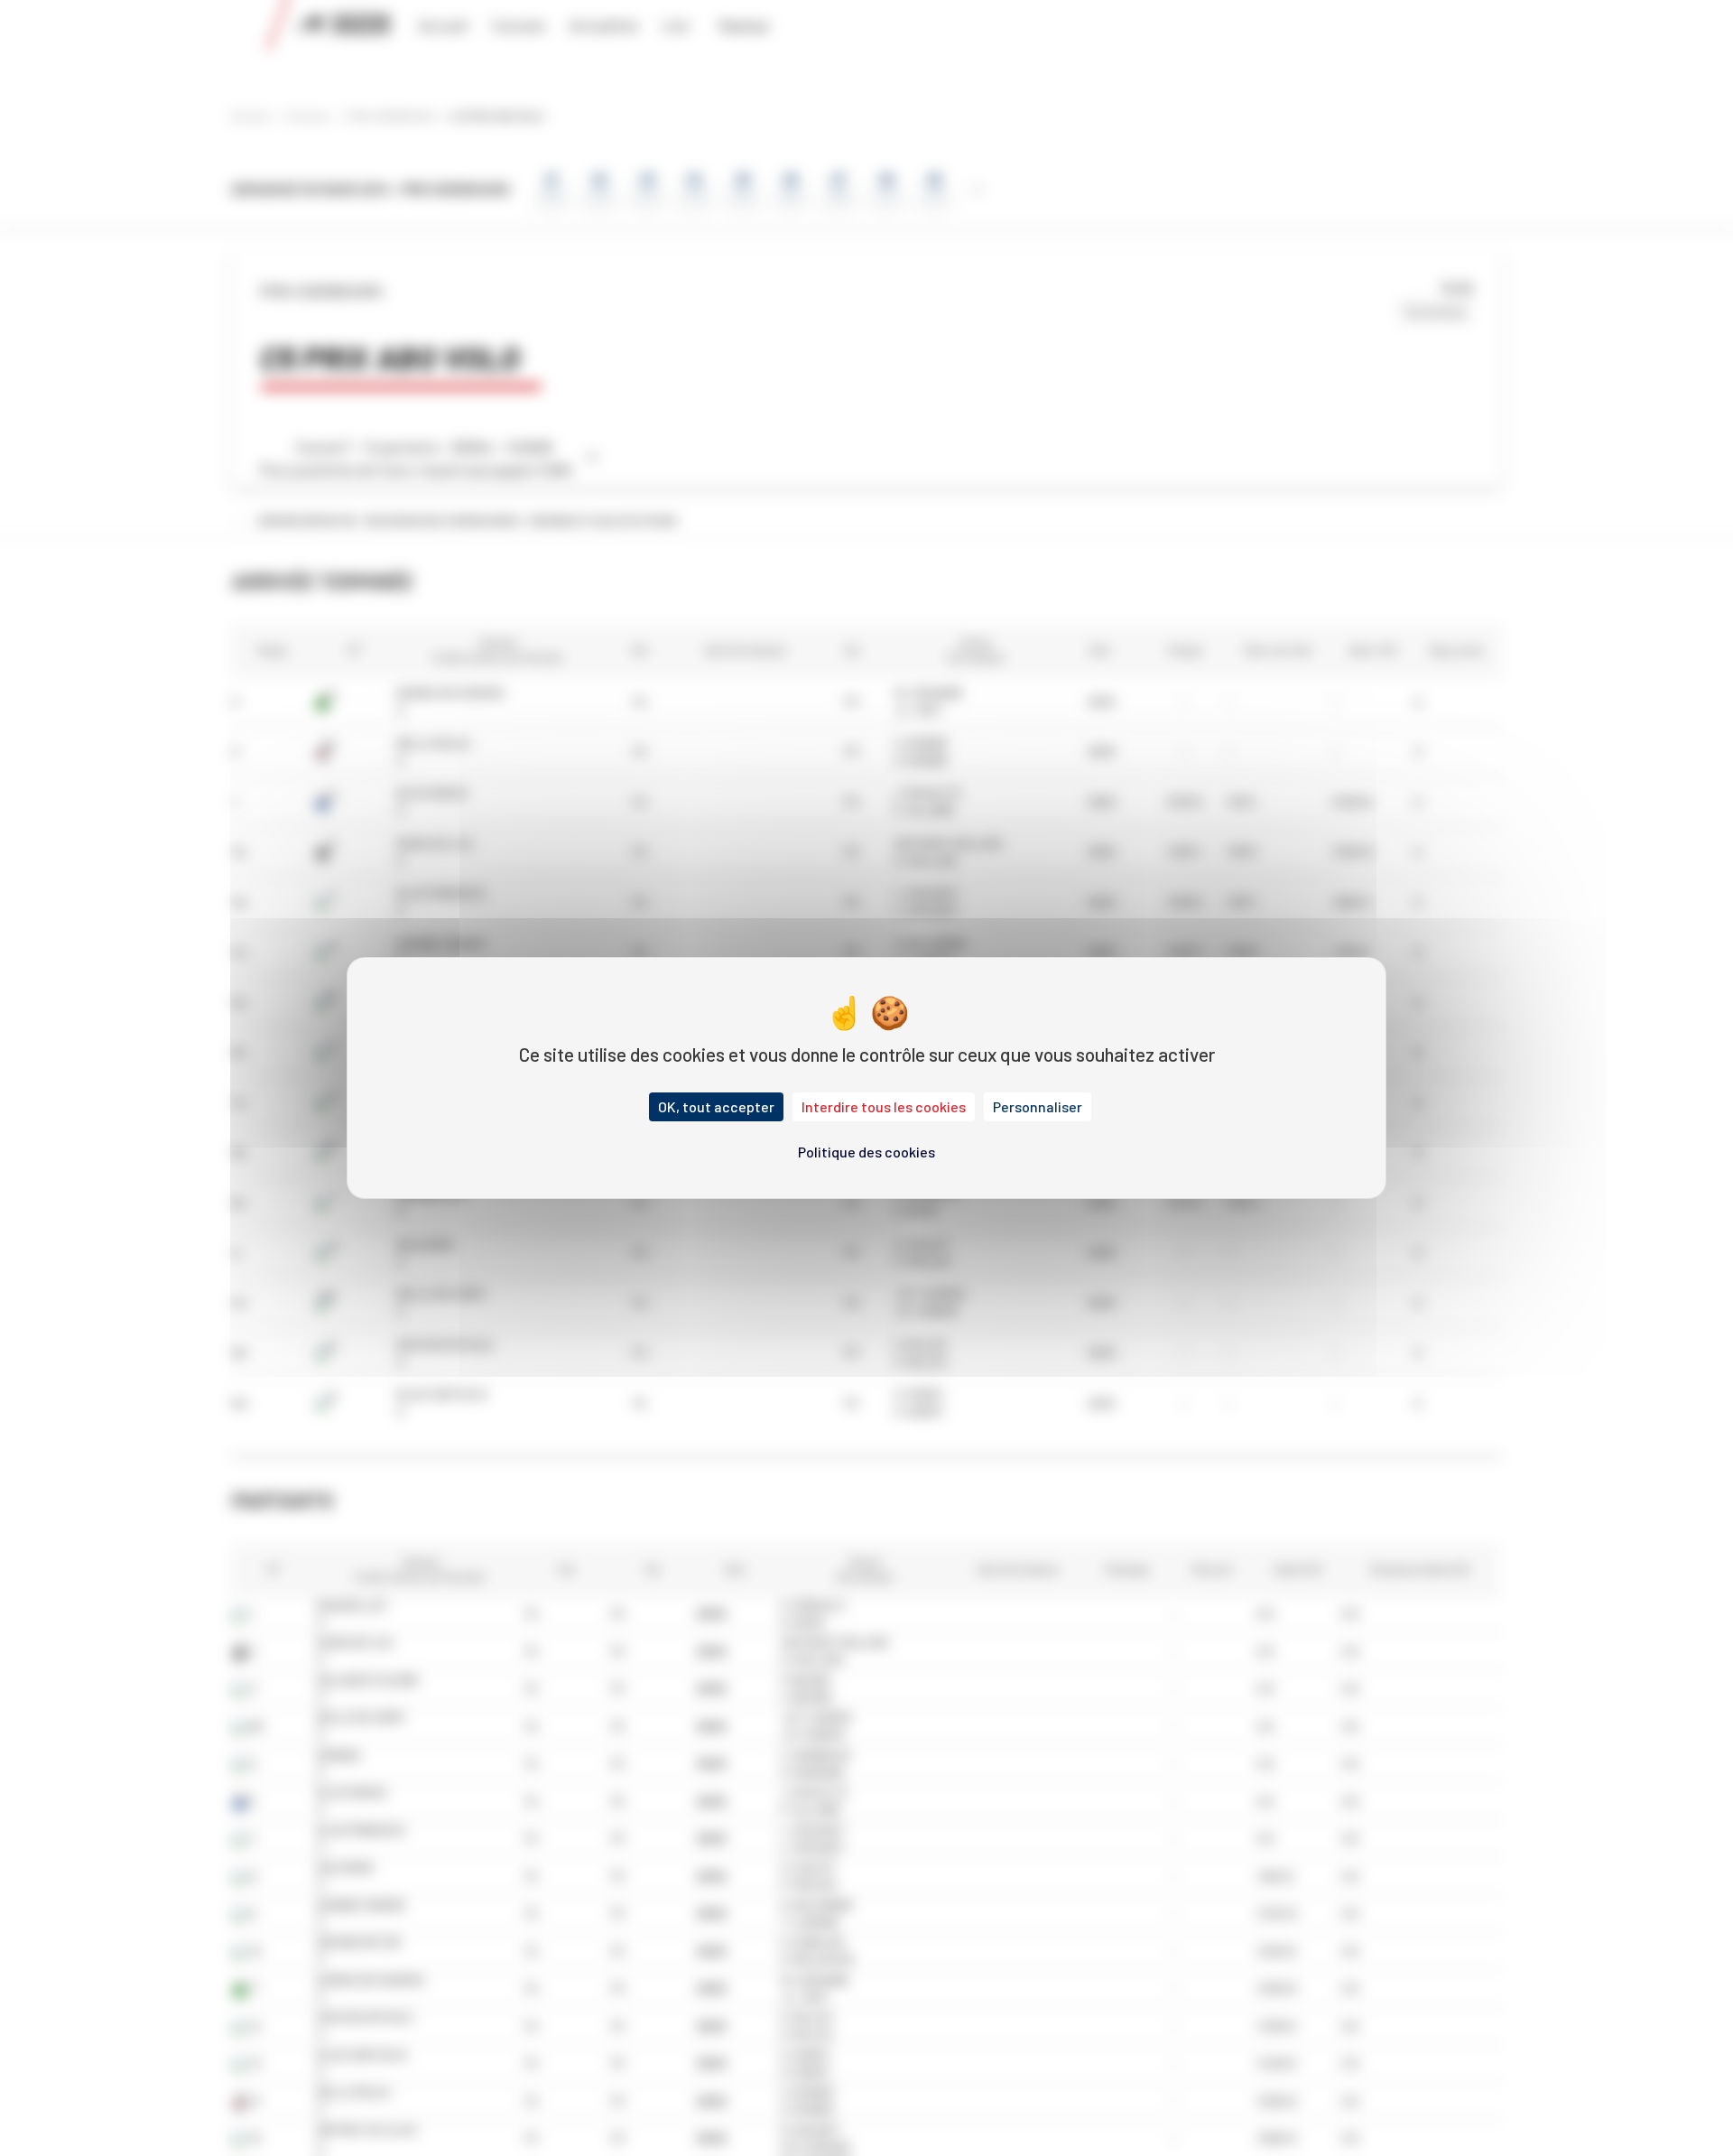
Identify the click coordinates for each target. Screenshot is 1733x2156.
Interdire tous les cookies (884, 1106)
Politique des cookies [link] (866, 1152)
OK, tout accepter (716, 1106)
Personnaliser (1038, 1106)
